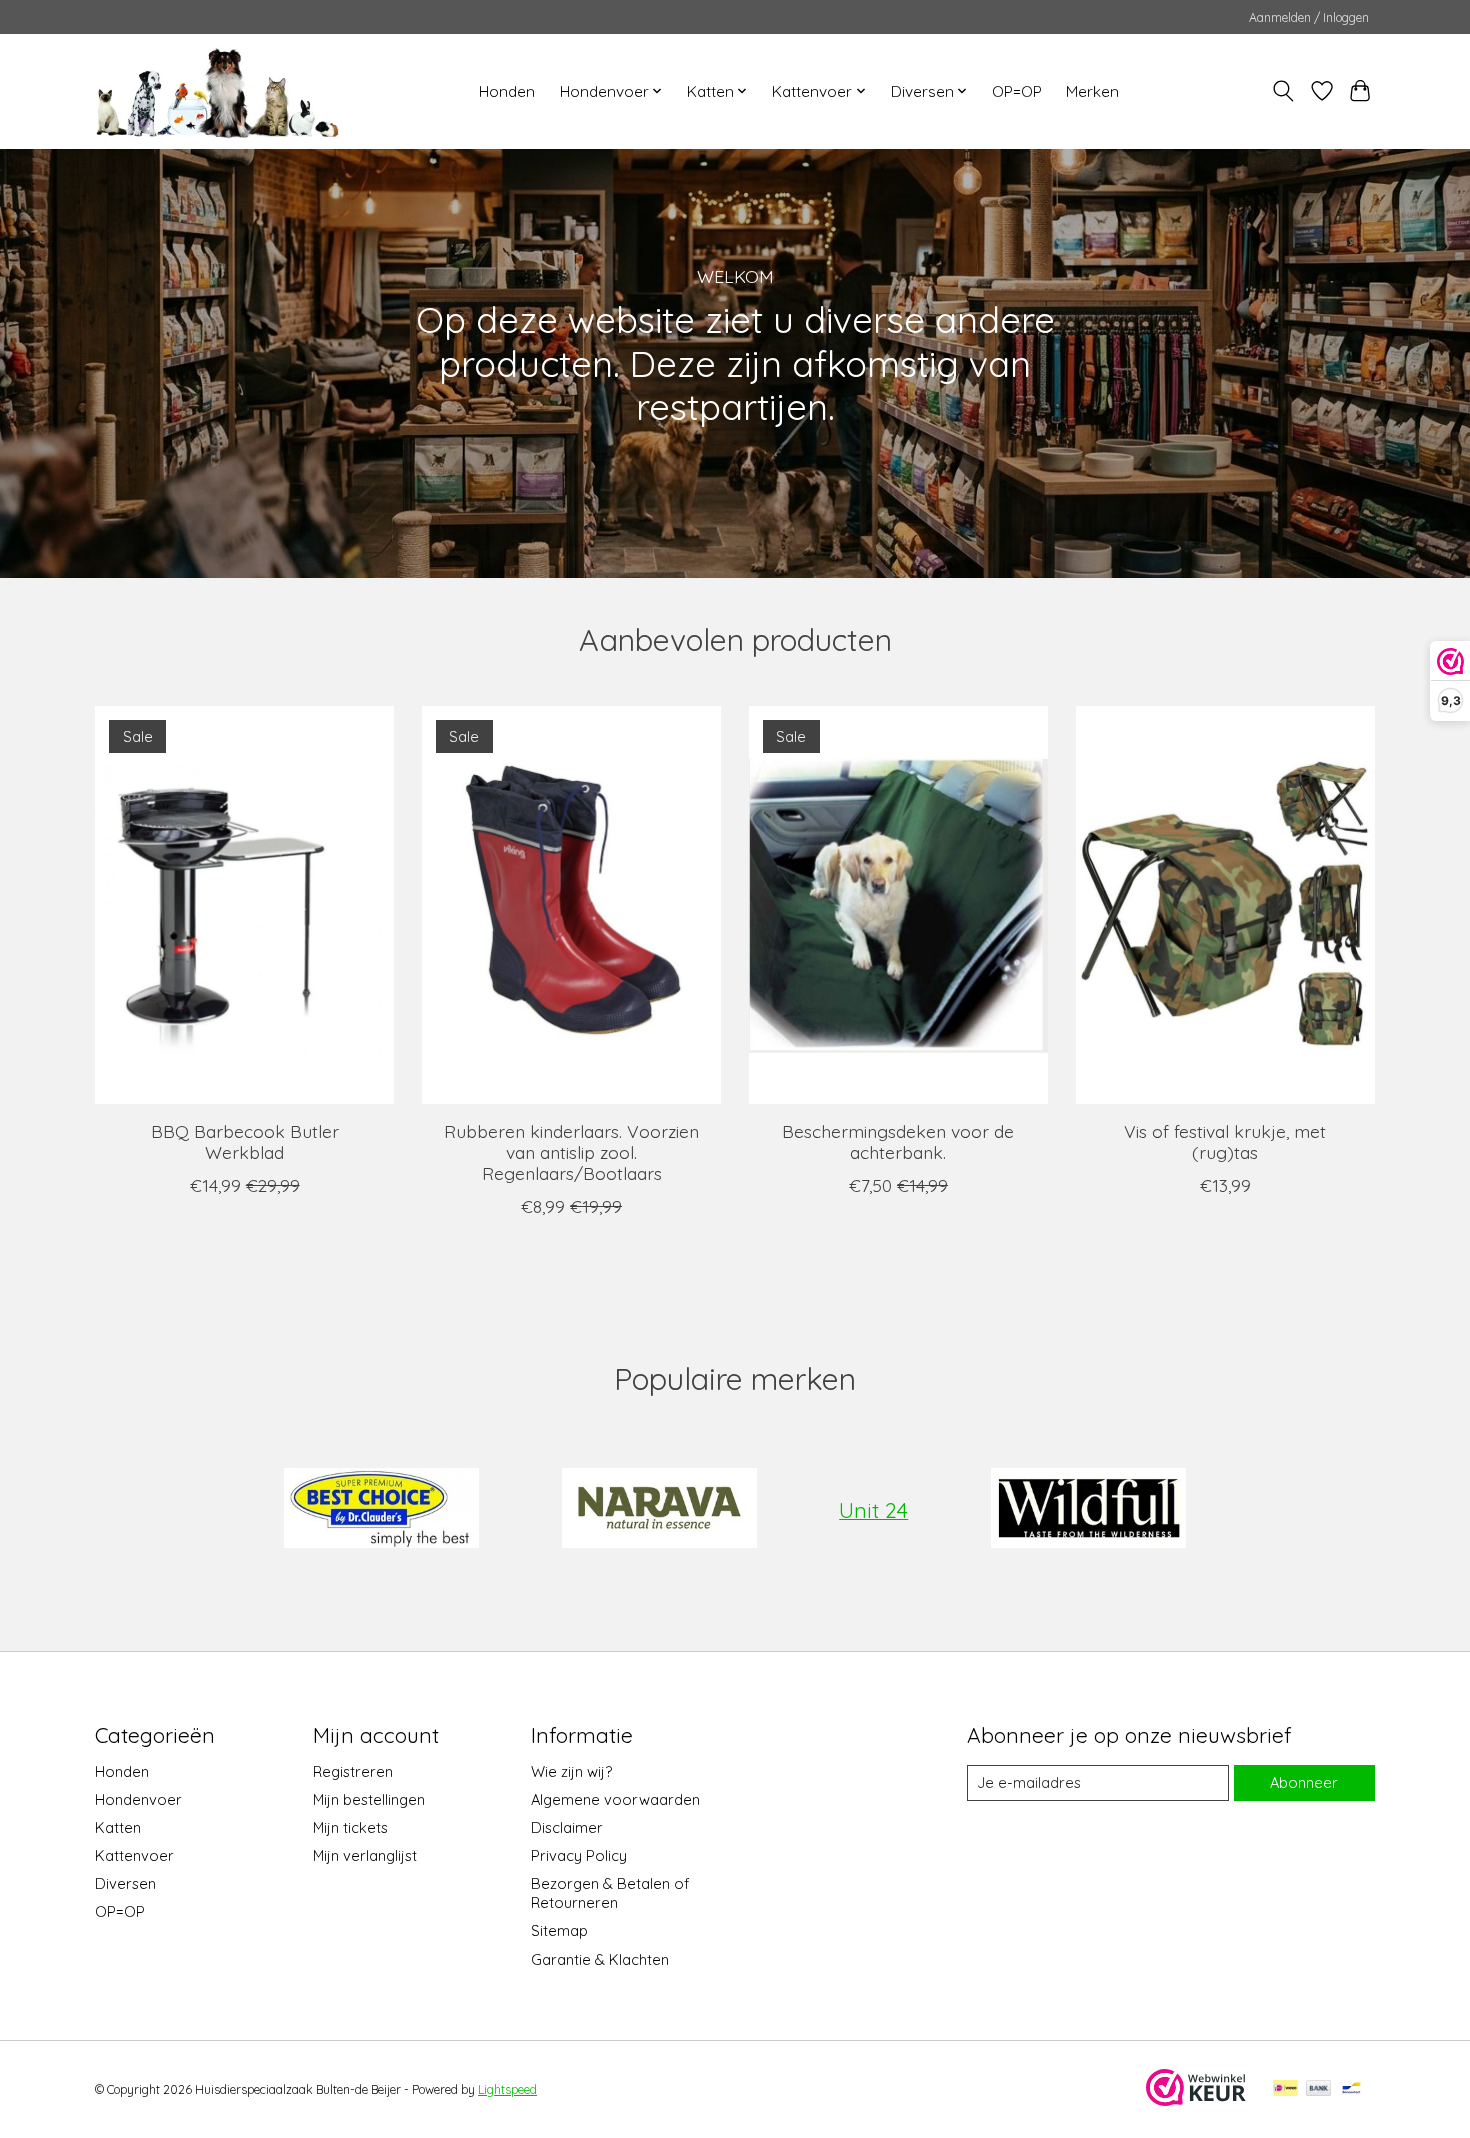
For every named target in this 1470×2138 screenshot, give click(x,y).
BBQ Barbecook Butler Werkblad (245, 1141)
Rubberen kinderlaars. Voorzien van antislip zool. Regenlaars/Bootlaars (571, 1152)
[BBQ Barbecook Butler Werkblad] (244, 905)
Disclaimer (567, 1827)
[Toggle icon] (1283, 91)
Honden (507, 91)
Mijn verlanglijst (365, 1855)
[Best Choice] (382, 1510)
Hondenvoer (138, 1799)
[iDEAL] (1285, 2089)
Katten (118, 1827)
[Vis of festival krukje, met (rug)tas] (1225, 905)
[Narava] (659, 1510)
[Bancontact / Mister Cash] (1351, 2089)
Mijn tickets (350, 1827)
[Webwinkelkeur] (1196, 2099)
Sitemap (559, 1930)
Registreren (353, 1771)
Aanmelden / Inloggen (1309, 17)
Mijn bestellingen (369, 1799)
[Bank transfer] (1319, 2089)
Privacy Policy (579, 1855)
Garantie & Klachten (600, 1959)
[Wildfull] (1088, 1510)
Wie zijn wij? (571, 1771)
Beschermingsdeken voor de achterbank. (898, 1141)
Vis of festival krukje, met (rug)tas (1225, 1141)
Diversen (125, 1883)
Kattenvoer (134, 1855)
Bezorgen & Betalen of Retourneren (610, 1893)
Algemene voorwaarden (615, 1799)
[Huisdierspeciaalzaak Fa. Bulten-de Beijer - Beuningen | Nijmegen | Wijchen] (217, 91)
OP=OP (1017, 91)
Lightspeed (507, 2089)
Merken (1092, 91)
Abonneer (1304, 1782)
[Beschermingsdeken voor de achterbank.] (898, 905)
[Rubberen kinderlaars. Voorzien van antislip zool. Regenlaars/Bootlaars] (571, 905)
